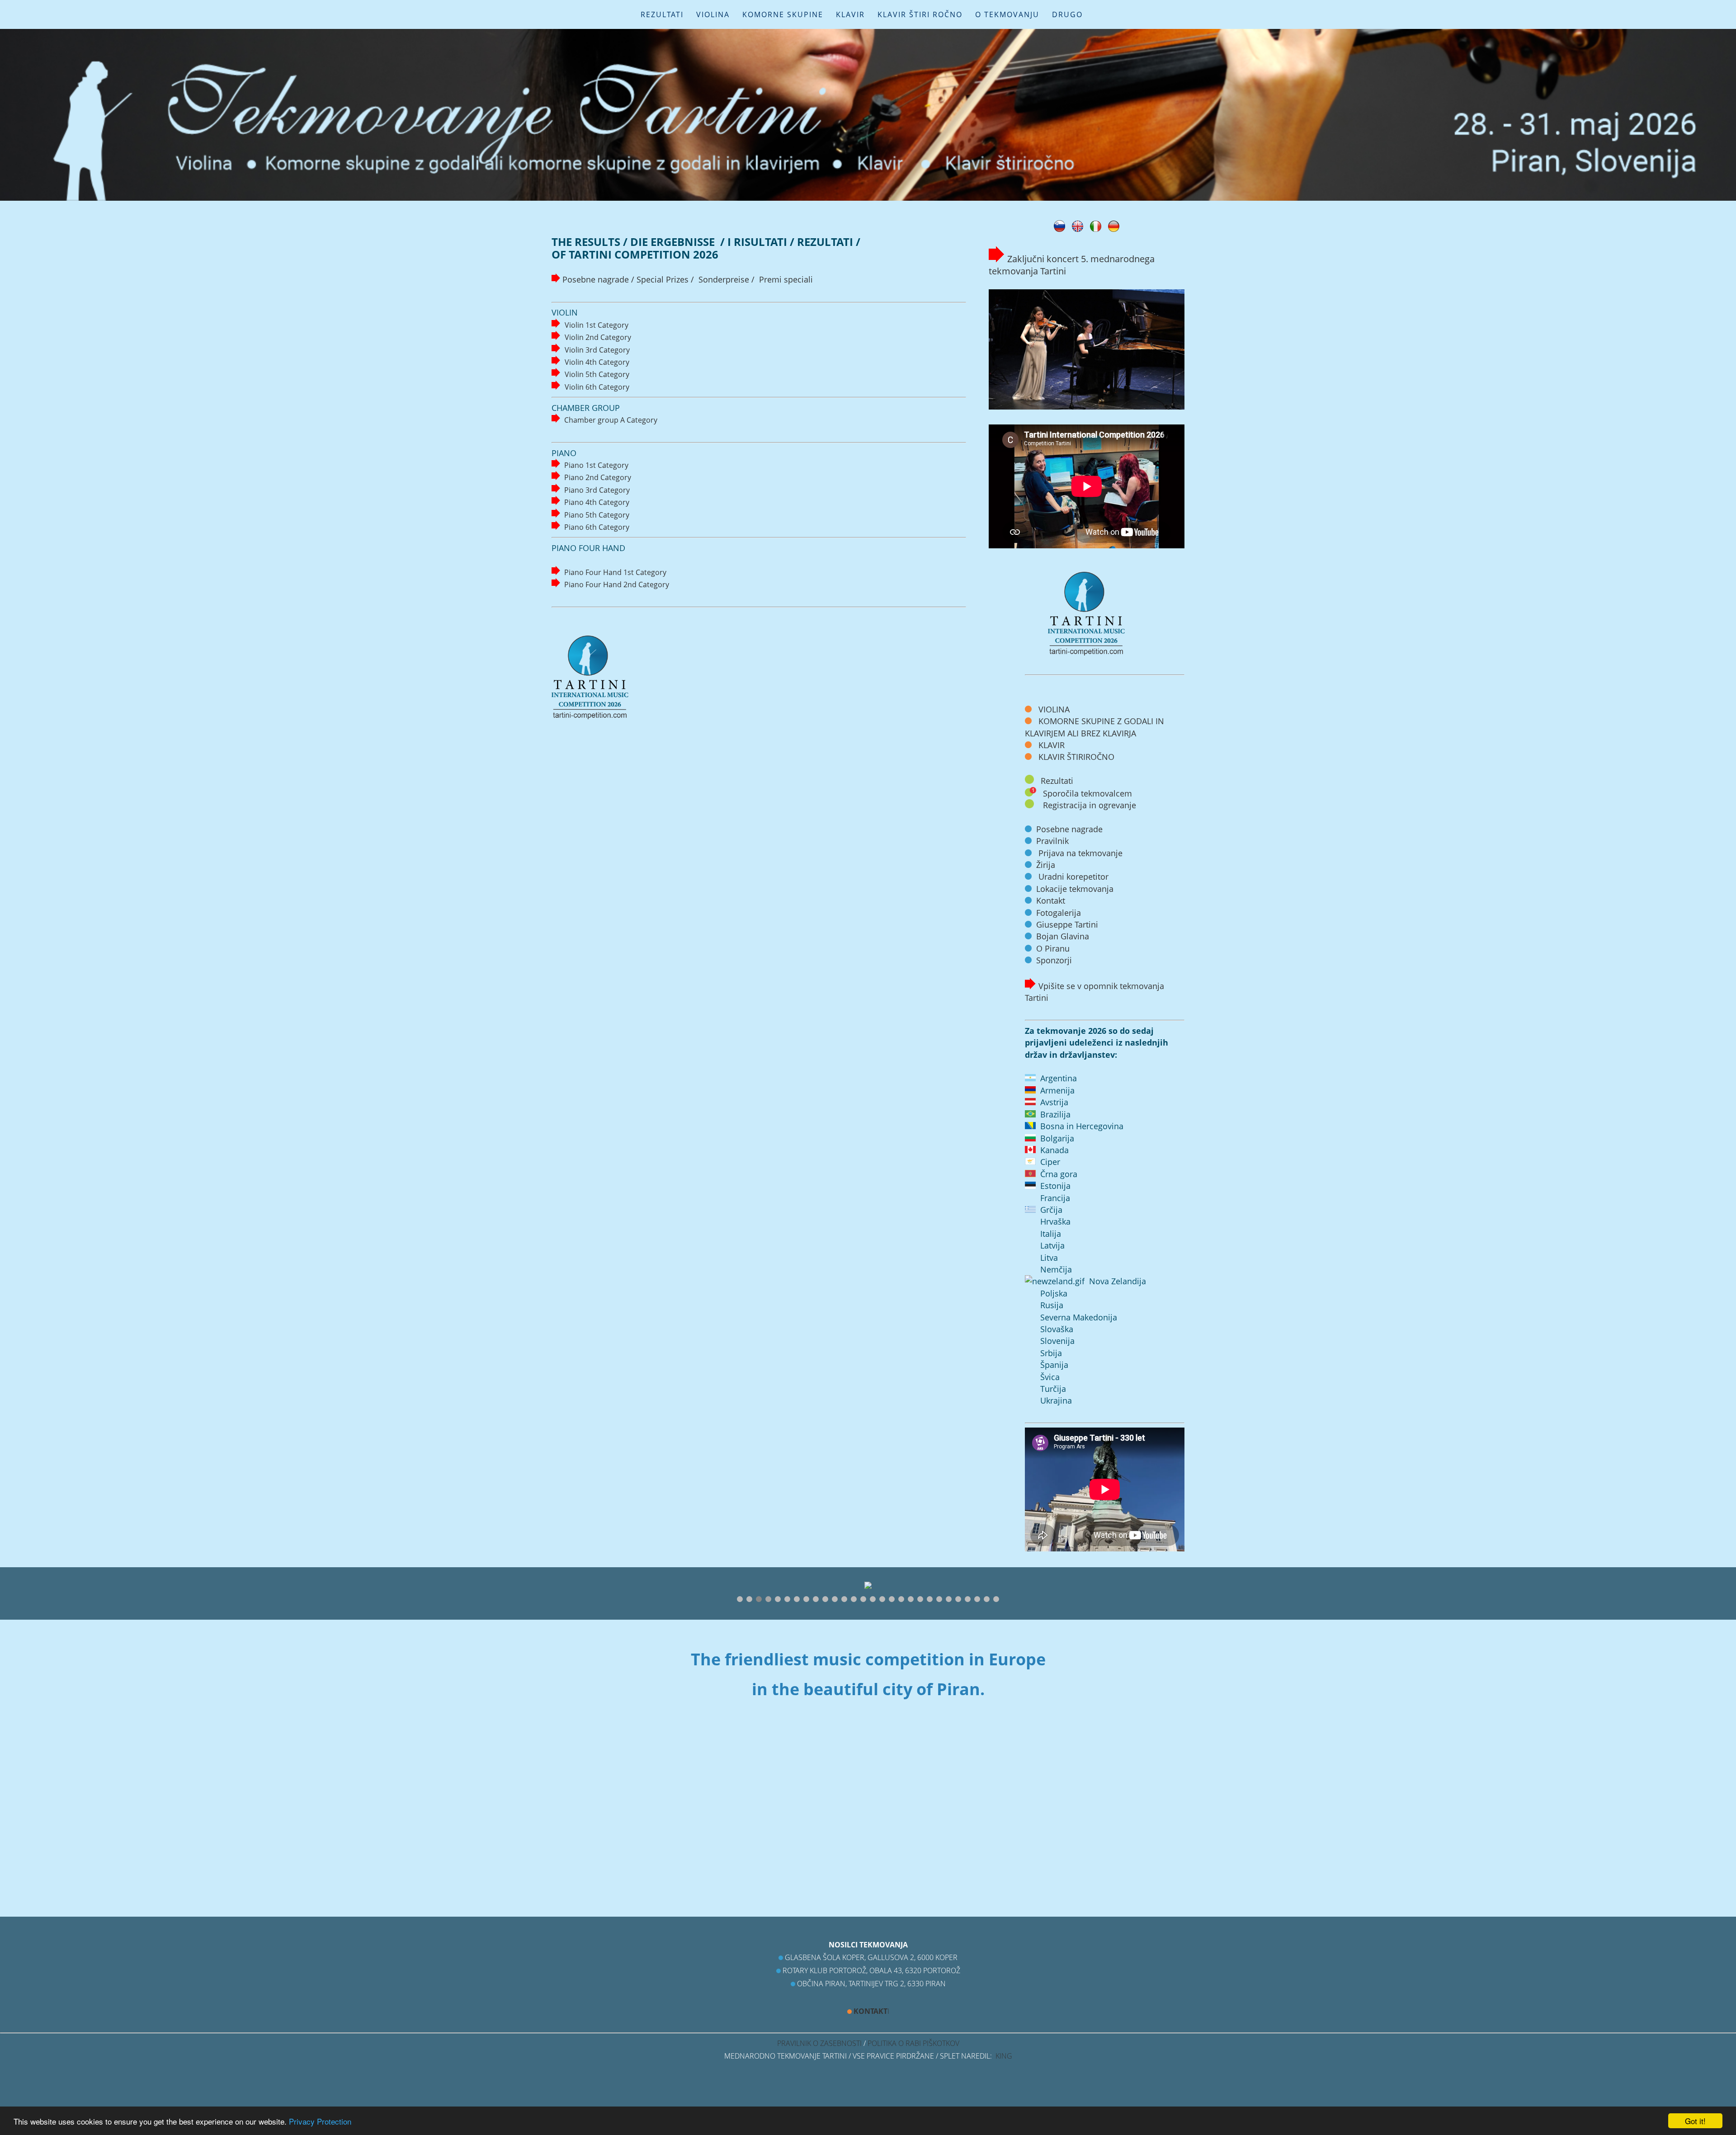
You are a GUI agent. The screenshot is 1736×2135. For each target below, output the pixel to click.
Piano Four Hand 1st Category (615, 572)
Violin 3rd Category (597, 350)
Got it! (1695, 2121)
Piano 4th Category (597, 502)
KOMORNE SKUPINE (783, 14)
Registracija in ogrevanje (1090, 805)
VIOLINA (713, 14)
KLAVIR (850, 14)
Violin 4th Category (597, 362)
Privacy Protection (320, 2121)
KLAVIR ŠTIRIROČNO (1075, 757)
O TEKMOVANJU (1007, 14)
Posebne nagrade (1069, 829)
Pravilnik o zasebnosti (819, 2043)
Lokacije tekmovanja (1075, 889)
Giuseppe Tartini (1067, 924)
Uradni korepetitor (1073, 877)
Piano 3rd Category (597, 490)
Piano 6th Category (597, 527)
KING (1004, 2056)
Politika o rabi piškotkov (913, 2043)
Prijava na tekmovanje (1080, 853)
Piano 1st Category (596, 465)
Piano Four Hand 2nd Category (617, 584)
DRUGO (1067, 14)
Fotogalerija (1059, 913)
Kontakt (1051, 900)
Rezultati (1057, 781)
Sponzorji (1054, 960)
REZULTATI (662, 14)
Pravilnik (1052, 841)
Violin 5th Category (597, 374)
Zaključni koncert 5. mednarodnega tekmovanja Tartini (1072, 265)
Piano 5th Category (597, 515)
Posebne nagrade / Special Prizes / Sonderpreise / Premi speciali (688, 279)
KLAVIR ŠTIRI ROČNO (920, 14)
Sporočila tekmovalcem (1087, 793)
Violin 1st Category (597, 325)
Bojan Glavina (1063, 936)
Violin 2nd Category (598, 337)
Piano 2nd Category (598, 477)
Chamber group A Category (611, 420)
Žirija (1046, 865)
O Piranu (1053, 948)
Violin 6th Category (597, 387)
